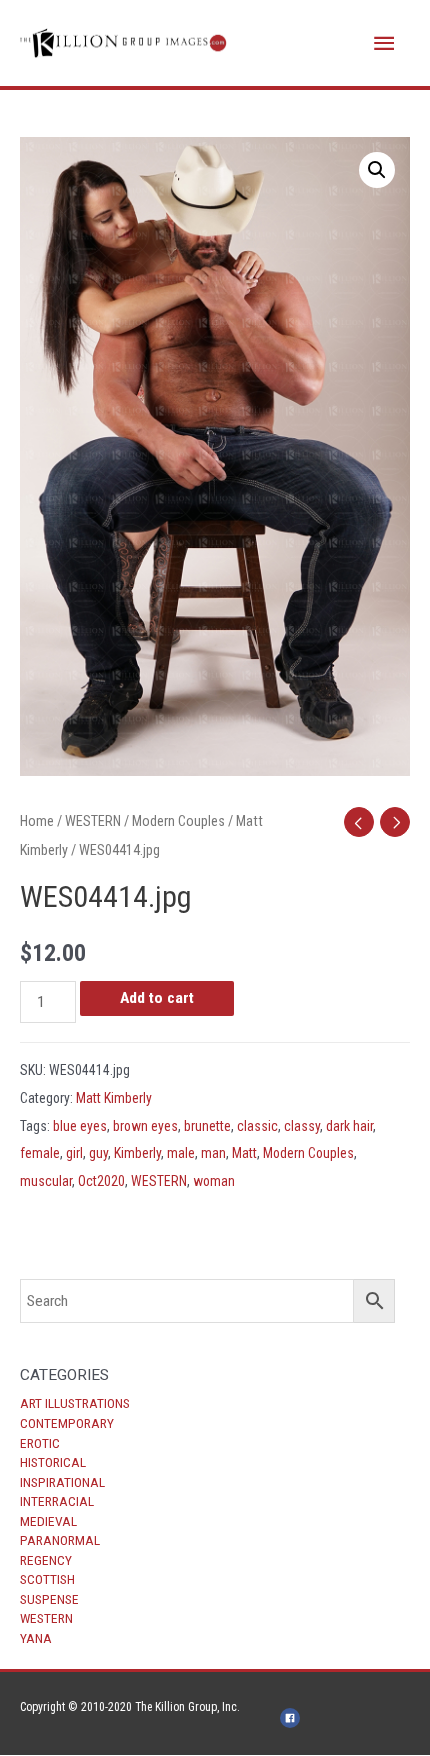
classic (257, 1126)
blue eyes (80, 1126)
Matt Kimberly (114, 1098)
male (181, 1153)
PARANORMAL (60, 1540)
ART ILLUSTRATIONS (75, 1403)
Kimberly (137, 1153)
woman (214, 1181)
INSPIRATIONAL (62, 1482)
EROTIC (40, 1443)
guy (98, 1153)
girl (74, 1153)
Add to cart (157, 998)
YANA (36, 1638)
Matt (244, 1153)
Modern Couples (178, 821)
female (40, 1153)
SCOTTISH (47, 1579)
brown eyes (145, 1126)
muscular (46, 1181)
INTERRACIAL (57, 1501)
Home (37, 821)
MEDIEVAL (48, 1521)
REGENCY (46, 1560)
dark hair (349, 1126)
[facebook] (293, 1718)
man (213, 1153)
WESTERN (46, 1618)
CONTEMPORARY (67, 1423)
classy (302, 1126)
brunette (207, 1126)
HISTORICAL (53, 1462)
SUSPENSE (49, 1599)
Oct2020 (101, 1181)
